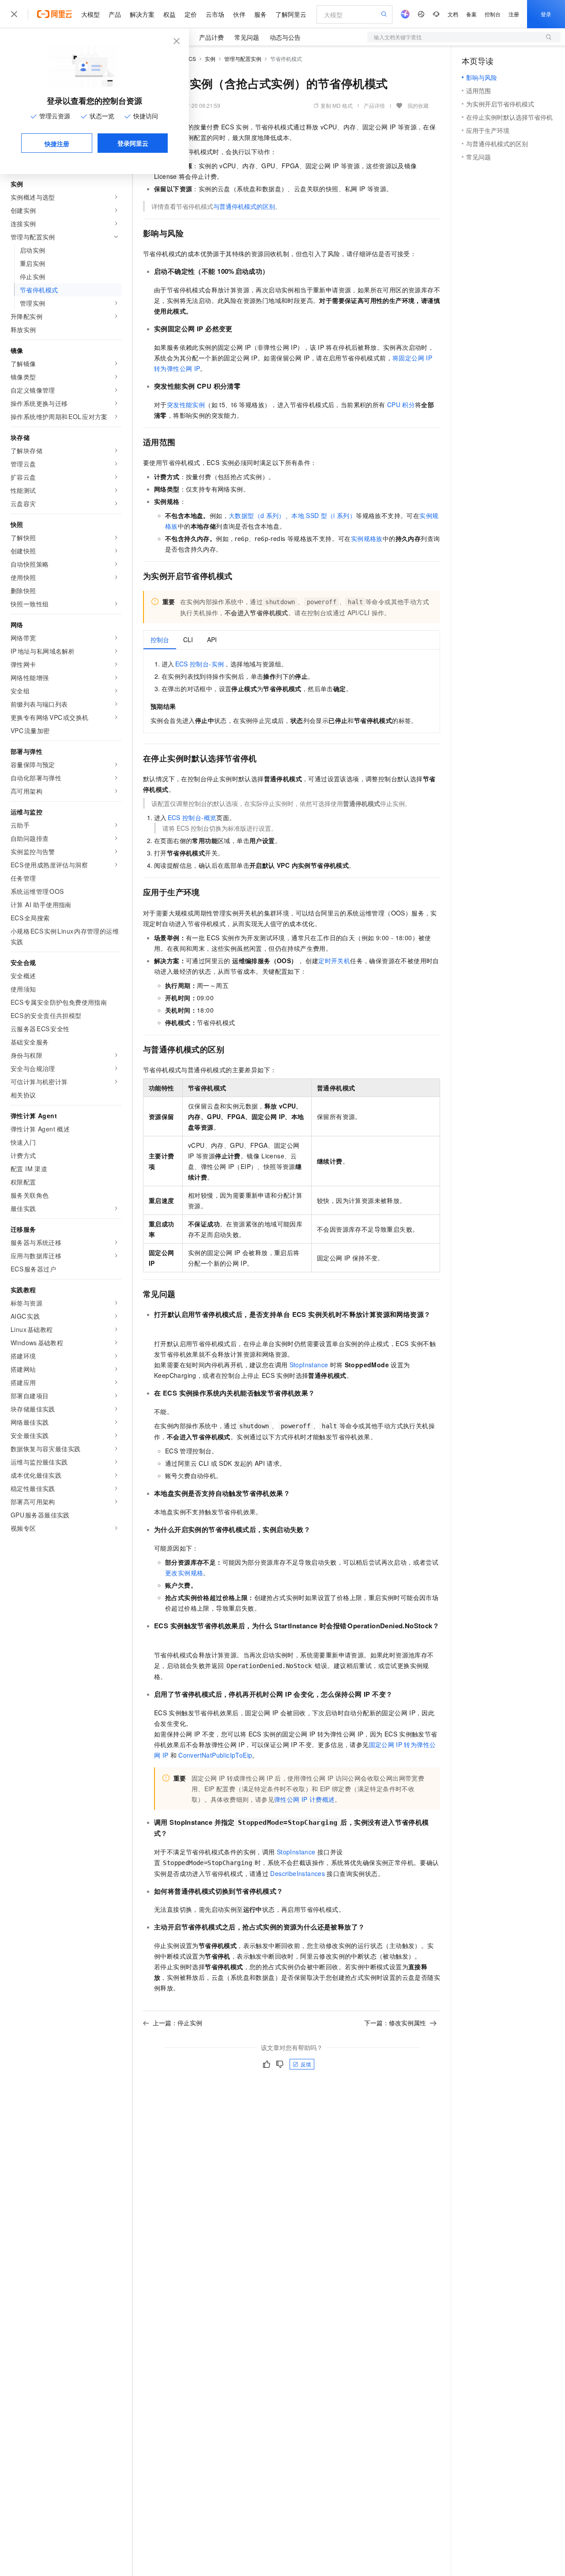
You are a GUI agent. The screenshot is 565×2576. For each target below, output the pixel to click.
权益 (169, 14)
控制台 (493, 14)
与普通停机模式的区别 (244, 206)
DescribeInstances (298, 1873)
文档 (453, 14)
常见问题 (247, 37)
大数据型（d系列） (257, 515)
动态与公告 (285, 37)
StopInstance (309, 1365)
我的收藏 (418, 105)
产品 (115, 14)
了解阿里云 (291, 14)
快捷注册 (57, 144)
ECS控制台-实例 (200, 664)
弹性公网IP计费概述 (304, 1799)
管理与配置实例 (243, 59)
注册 (514, 14)
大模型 (90, 14)
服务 (260, 14)
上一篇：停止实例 (177, 2023)
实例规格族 (367, 538)
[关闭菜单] (14, 14)
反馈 (306, 2064)
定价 (191, 14)
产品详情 (374, 105)
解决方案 (142, 14)
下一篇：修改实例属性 (395, 2023)
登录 (546, 14)
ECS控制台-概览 (192, 817)
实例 (210, 59)
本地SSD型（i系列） (324, 515)
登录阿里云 (133, 143)
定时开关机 (334, 961)
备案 (471, 14)
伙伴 (239, 14)
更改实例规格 (184, 1573)
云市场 (215, 14)
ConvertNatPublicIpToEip (215, 1755)
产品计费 (211, 37)
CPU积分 (401, 405)
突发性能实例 (186, 405)
